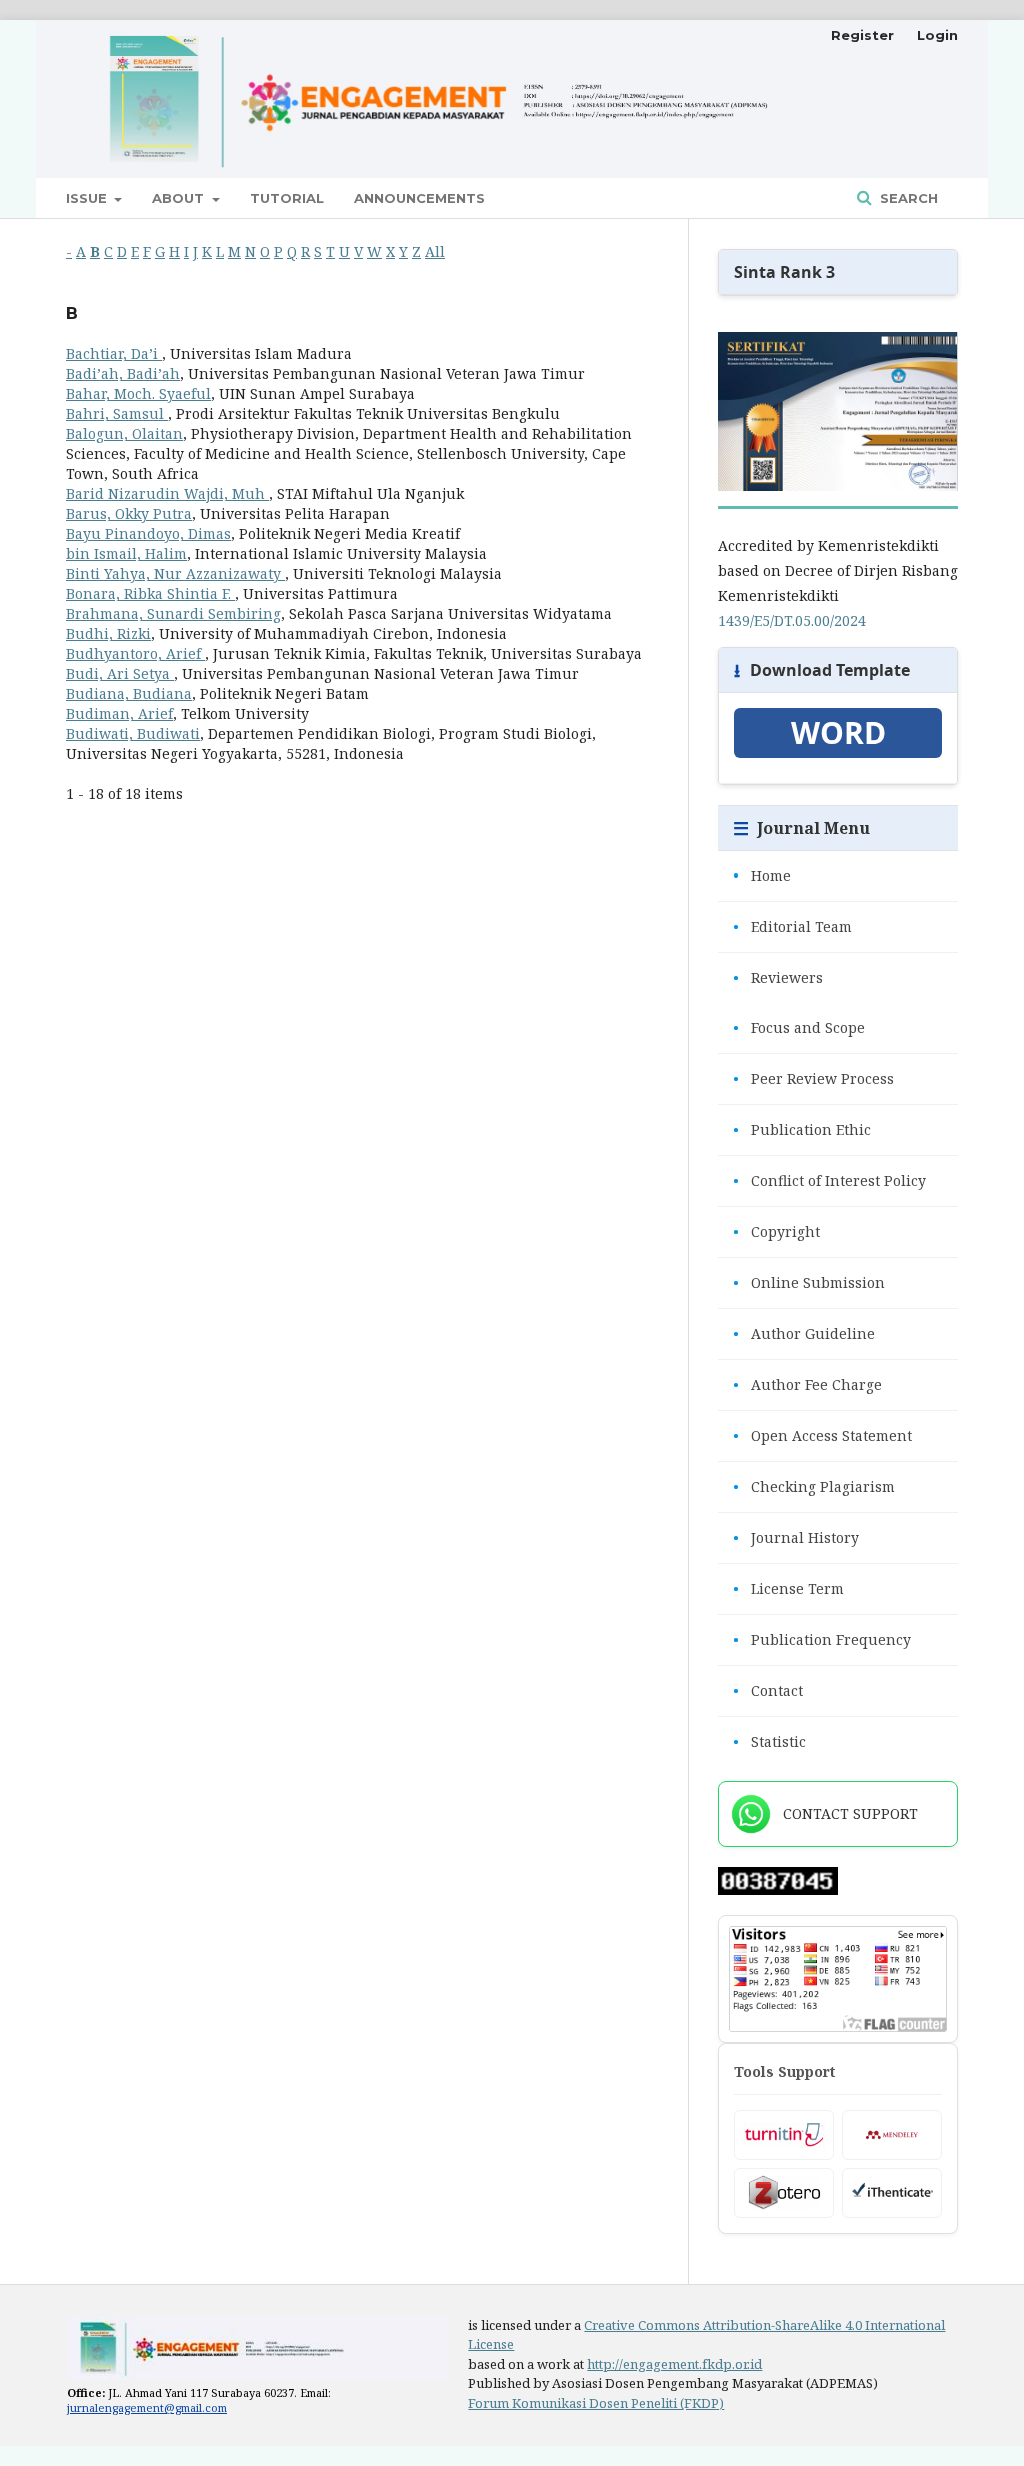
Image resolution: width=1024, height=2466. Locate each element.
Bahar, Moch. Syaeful (138, 393)
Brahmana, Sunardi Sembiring (173, 613)
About (180, 198)
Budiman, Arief (119, 713)
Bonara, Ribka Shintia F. (150, 593)
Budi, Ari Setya (120, 673)
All (435, 251)
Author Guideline (804, 1333)
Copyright (776, 1231)
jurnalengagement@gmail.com (147, 2407)
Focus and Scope (799, 1027)
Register (862, 35)
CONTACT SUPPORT (850, 1813)
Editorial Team (792, 926)
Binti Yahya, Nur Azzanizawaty (175, 573)
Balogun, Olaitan (124, 433)
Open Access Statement (822, 1435)
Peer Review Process (813, 1078)
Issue (88, 198)
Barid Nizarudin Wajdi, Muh (167, 493)
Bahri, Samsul (117, 413)
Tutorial (287, 198)
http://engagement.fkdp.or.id (674, 2364)
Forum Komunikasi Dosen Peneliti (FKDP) (596, 2403)
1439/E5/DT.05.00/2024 (792, 620)
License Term (788, 1588)
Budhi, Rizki (108, 633)
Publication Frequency (822, 1639)
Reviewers (778, 977)
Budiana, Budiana (129, 693)
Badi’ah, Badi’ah (123, 373)
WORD (838, 733)
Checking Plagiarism (814, 1486)
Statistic (769, 1741)
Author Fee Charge (807, 1384)
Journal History (796, 1537)
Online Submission (809, 1282)
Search (907, 198)
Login (937, 35)
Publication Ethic (802, 1129)
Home (762, 875)
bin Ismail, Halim (126, 553)
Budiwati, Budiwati (133, 733)
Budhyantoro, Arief (135, 653)
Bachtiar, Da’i (114, 353)
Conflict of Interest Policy (829, 1180)
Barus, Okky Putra (129, 513)
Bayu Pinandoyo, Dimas (148, 533)
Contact (768, 1690)
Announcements (419, 198)
